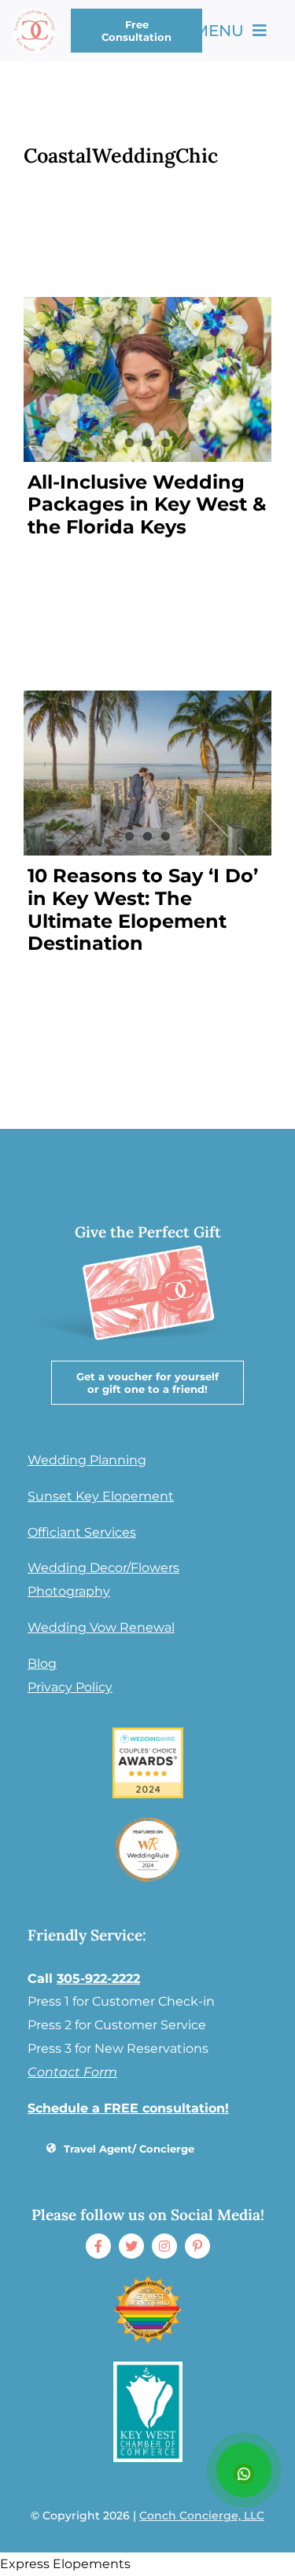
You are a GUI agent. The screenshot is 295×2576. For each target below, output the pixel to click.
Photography (69, 1591)
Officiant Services (82, 1532)
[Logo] (148, 2367)
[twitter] (131, 2246)
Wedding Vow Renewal (101, 1627)
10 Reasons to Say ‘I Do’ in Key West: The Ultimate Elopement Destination (143, 909)
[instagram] (164, 2246)
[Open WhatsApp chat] (244, 2470)
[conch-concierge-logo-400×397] (35, 14)
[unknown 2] (148, 2280)
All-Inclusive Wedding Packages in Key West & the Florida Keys (147, 505)
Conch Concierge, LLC (202, 2516)
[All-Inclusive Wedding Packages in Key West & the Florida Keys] (147, 379)
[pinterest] (197, 2246)
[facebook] (98, 2246)
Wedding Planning (87, 1460)
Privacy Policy (70, 1687)
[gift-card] (146, 1238)
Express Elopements (65, 2564)
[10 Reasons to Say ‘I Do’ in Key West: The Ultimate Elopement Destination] (147, 773)
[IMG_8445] (148, 1820)
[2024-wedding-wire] (148, 1733)
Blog (42, 1664)
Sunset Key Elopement (101, 1496)
